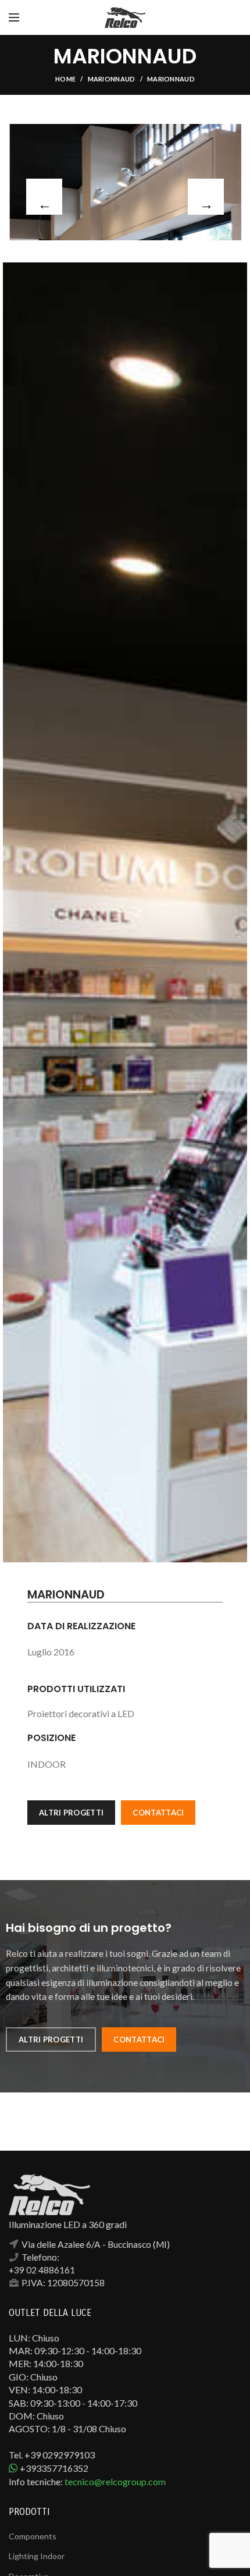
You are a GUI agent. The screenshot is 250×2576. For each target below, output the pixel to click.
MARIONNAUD (112, 79)
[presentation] (44, 197)
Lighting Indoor (37, 2556)
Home (65, 79)
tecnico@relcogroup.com (115, 2481)
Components (33, 2536)
